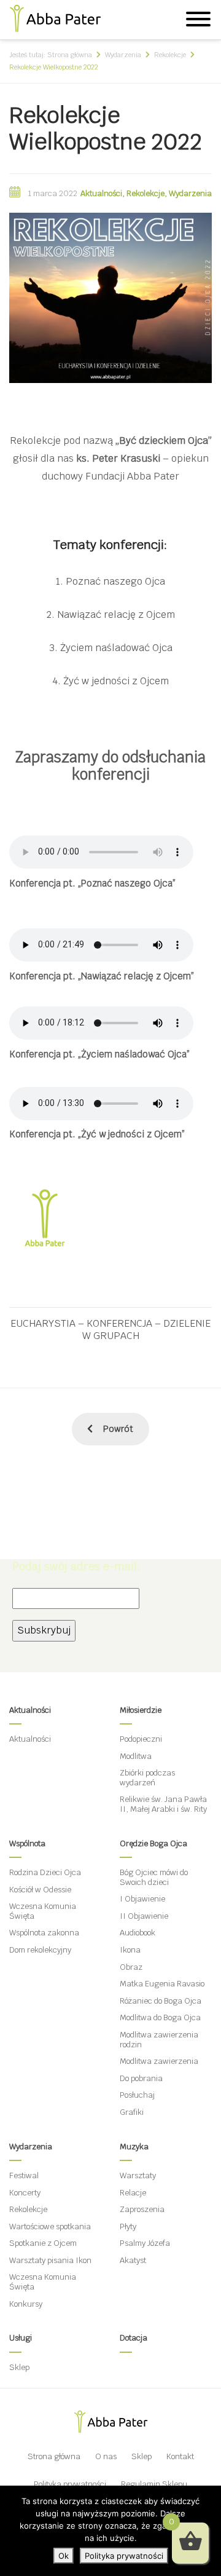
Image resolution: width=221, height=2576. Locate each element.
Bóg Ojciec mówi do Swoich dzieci (154, 1877)
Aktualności (101, 193)
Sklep (19, 2367)
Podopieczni (141, 1739)
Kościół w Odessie (40, 1890)
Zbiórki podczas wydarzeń (147, 1778)
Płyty (128, 2226)
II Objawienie (144, 1916)
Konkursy (26, 2304)
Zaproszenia (142, 2209)
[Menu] (198, 21)
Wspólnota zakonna (44, 1933)
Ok (64, 2556)
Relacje (133, 2193)
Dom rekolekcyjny (40, 1950)
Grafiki (132, 2112)
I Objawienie (142, 1899)
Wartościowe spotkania (50, 2226)
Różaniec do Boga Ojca (161, 2001)
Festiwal (24, 2175)
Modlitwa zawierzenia (159, 2061)
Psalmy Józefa (145, 2243)
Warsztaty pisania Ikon (50, 2260)
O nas (106, 2456)
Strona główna (54, 2456)
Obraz (131, 1967)
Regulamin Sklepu (154, 2484)
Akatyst (133, 2260)
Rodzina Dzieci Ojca (45, 1872)
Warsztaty (138, 2175)
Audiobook (138, 1933)
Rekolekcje (145, 193)
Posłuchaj (137, 2095)
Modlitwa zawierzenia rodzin (159, 2040)
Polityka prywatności (70, 2484)
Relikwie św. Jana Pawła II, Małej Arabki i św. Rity (163, 1804)
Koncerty (25, 2193)
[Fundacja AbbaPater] (55, 16)
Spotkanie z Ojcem (43, 2243)
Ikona (130, 1950)
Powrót (118, 1429)
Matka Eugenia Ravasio (162, 1984)
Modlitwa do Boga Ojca (160, 2017)
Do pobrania (141, 2078)
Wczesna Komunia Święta (43, 1911)
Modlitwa (136, 1756)
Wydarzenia (190, 193)
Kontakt (180, 2456)
